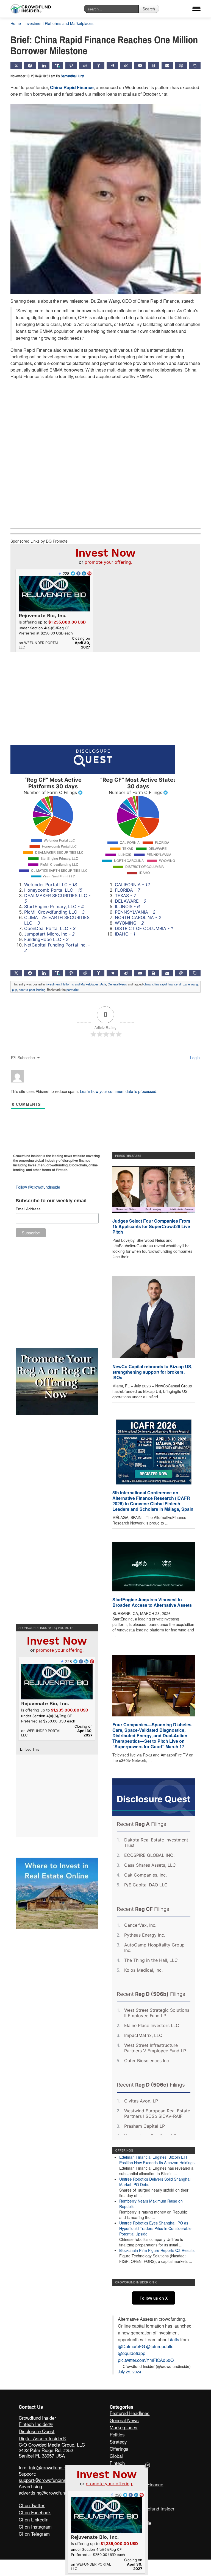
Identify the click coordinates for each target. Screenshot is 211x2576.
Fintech (117, 2463)
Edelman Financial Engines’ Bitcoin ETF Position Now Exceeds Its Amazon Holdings (157, 2160)
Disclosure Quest (37, 2431)
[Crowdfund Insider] (31, 9)
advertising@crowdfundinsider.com (55, 2493)
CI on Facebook (35, 2512)
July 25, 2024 (130, 2372)
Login (194, 1058)
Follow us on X (154, 2298)
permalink (73, 990)
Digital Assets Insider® (42, 2438)
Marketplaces (123, 2427)
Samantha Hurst (73, 76)
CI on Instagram (35, 2527)
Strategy (118, 2442)
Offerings (119, 2449)
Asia (103, 984)
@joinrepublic (160, 2346)
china (147, 984)
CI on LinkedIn (34, 2519)
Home (16, 23)
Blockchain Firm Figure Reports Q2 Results (157, 2250)
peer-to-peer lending (32, 990)
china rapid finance (165, 984)
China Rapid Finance (72, 87)
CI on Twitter (32, 2505)
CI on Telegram (34, 2534)
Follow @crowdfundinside (38, 1187)
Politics (117, 2434)
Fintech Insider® (36, 2424)
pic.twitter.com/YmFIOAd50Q (146, 2360)
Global (116, 2456)
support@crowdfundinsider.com (51, 2480)
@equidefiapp (132, 2353)
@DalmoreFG (131, 2346)
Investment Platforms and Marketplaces (59, 23)
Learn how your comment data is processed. (119, 1091)
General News (117, 984)
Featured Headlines (130, 2413)
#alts (174, 2340)
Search (149, 9)
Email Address (28, 1209)
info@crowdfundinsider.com (58, 2467)
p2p (15, 990)
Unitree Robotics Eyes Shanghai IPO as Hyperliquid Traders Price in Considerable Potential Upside (155, 2228)
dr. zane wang (188, 984)
